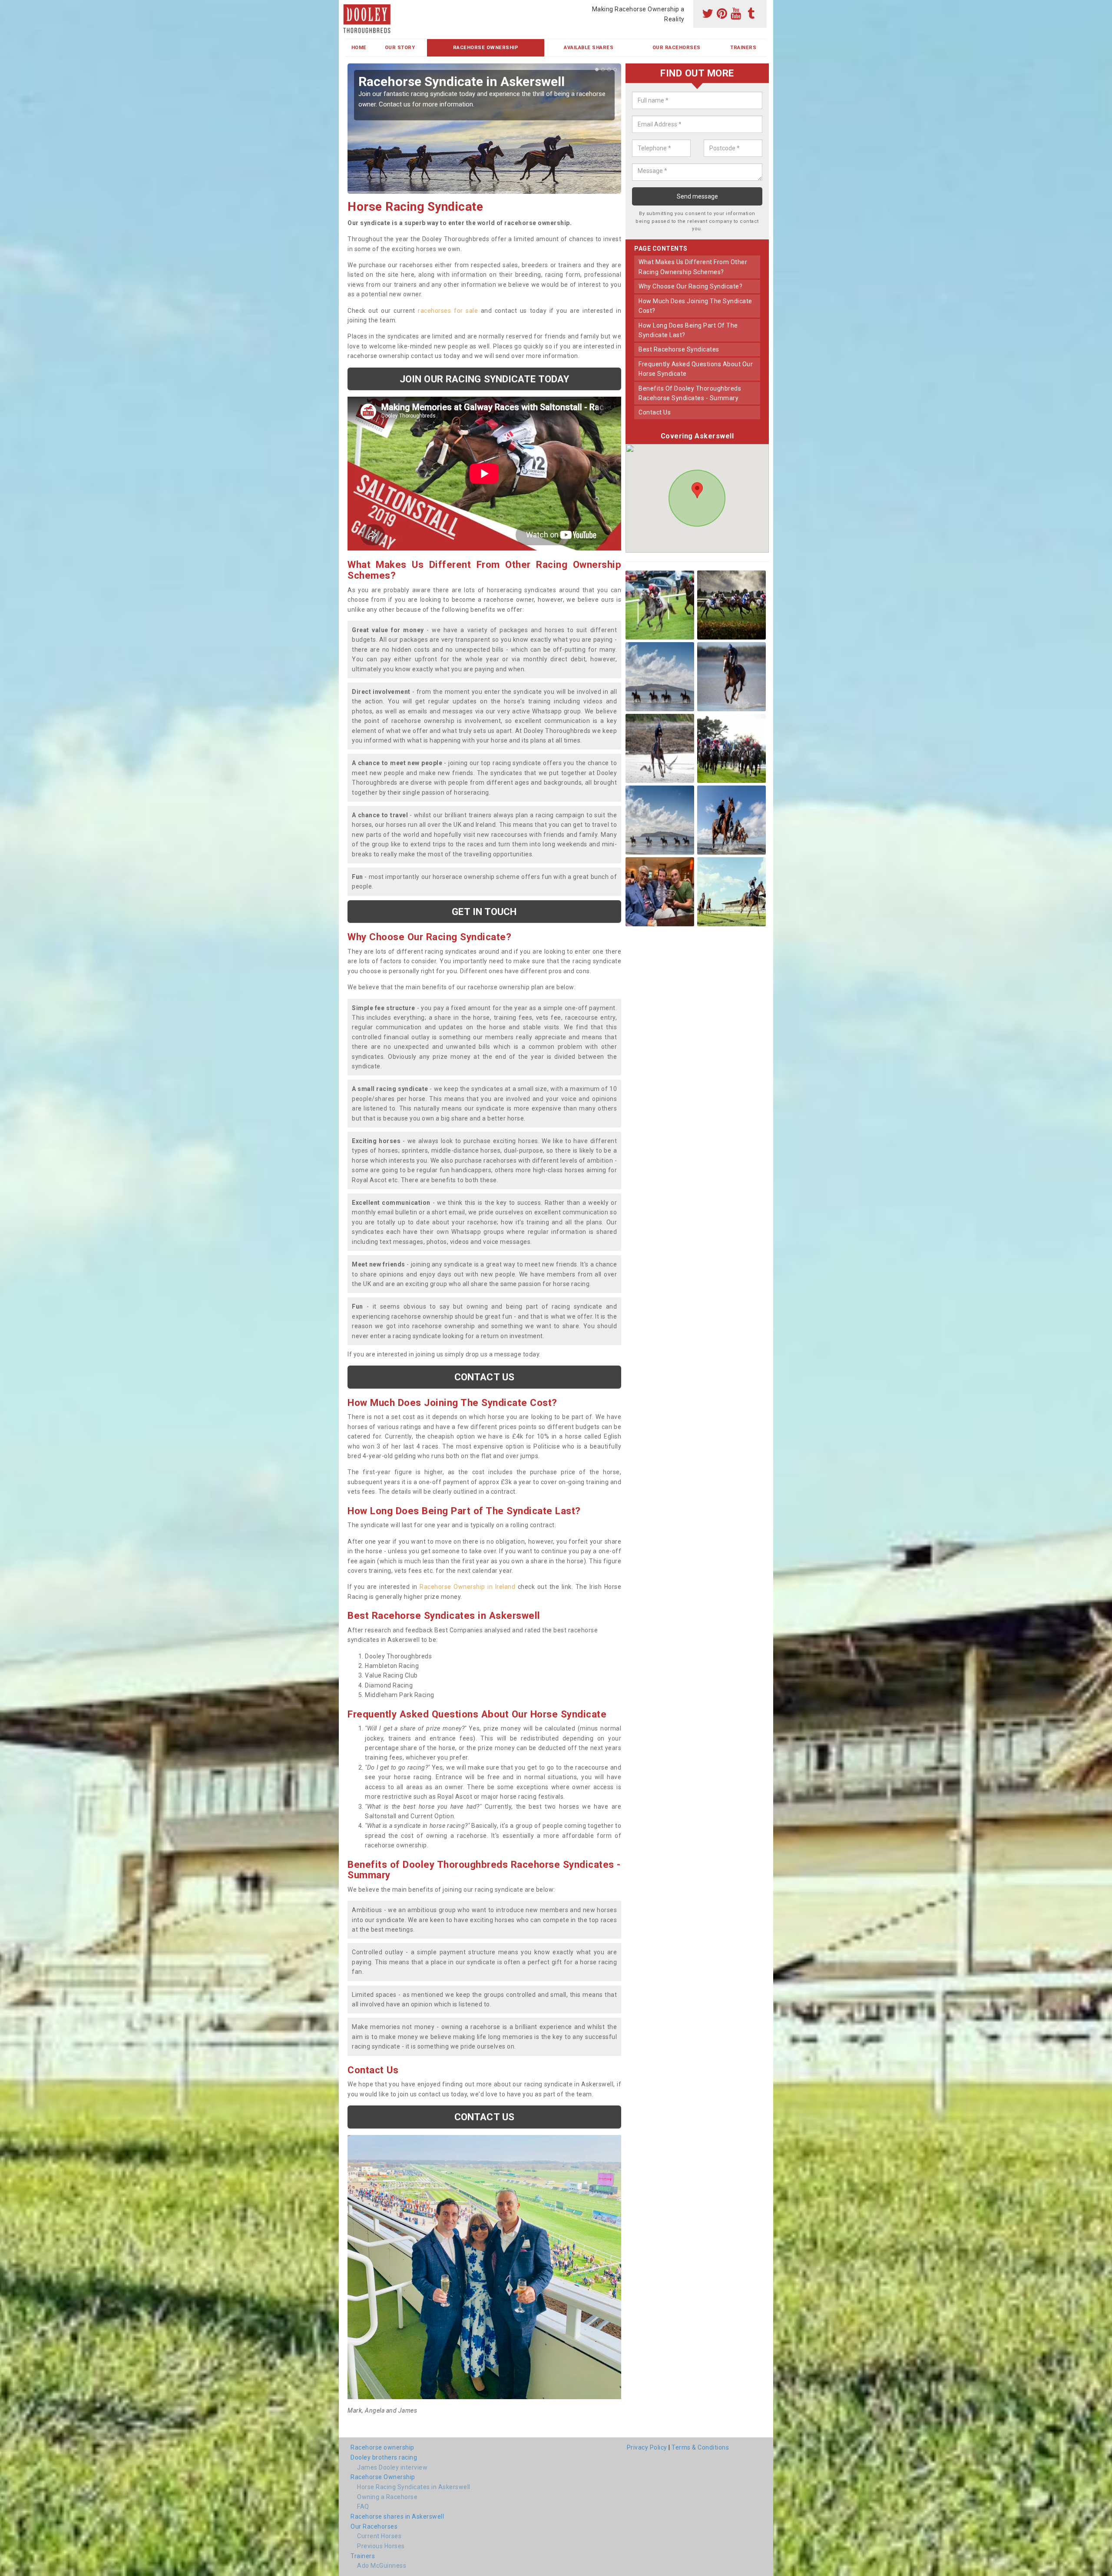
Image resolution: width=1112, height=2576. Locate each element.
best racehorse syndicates (679, 349)
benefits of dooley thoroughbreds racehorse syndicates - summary (690, 393)
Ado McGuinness (382, 2566)
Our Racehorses (677, 48)
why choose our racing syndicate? (690, 286)
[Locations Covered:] (349, 7)
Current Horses (379, 2536)
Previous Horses (381, 2546)
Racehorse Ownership (486, 48)
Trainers (743, 48)
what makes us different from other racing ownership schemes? (693, 267)
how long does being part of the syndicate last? (688, 330)
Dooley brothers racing (384, 2457)
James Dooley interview (392, 2467)
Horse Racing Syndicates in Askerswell (414, 2487)
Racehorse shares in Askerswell (397, 2516)
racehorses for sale (448, 311)
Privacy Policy (647, 2447)
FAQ (363, 2506)
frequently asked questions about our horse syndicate (696, 369)
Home (359, 48)
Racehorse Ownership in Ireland (467, 1587)
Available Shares (589, 48)
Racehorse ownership (382, 2447)
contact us (655, 412)
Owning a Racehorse (387, 2497)
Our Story (400, 48)
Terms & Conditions (700, 2447)
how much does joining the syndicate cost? (695, 306)
